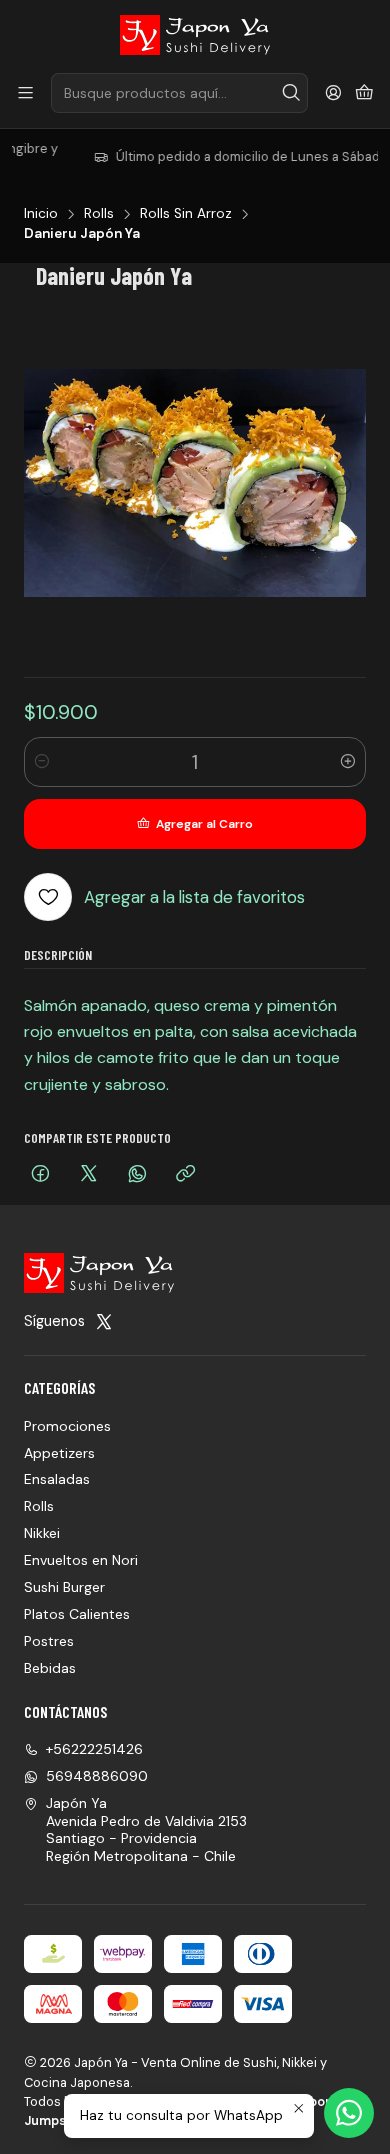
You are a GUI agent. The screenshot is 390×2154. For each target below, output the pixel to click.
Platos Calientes (77, 1614)
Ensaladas (57, 1479)
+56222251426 (94, 1749)
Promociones (67, 1426)
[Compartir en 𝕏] (89, 1175)
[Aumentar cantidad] (348, 762)
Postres (49, 1641)
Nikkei (42, 1533)
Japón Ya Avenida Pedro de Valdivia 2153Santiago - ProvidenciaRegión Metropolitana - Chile (146, 1829)
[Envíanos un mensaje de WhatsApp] (349, 2113)
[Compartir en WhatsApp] (137, 1175)
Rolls (99, 214)
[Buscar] (291, 93)
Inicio (41, 214)
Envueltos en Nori (81, 1560)
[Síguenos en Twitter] (104, 1321)
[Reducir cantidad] (42, 762)
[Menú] (25, 93)
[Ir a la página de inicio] (195, 35)
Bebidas (50, 1668)
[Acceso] (333, 93)
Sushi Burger (64, 1587)
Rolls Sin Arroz (186, 214)
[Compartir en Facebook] (40, 1175)
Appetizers (59, 1453)
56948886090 (97, 1776)
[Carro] (364, 93)
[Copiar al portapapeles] (185, 1175)
